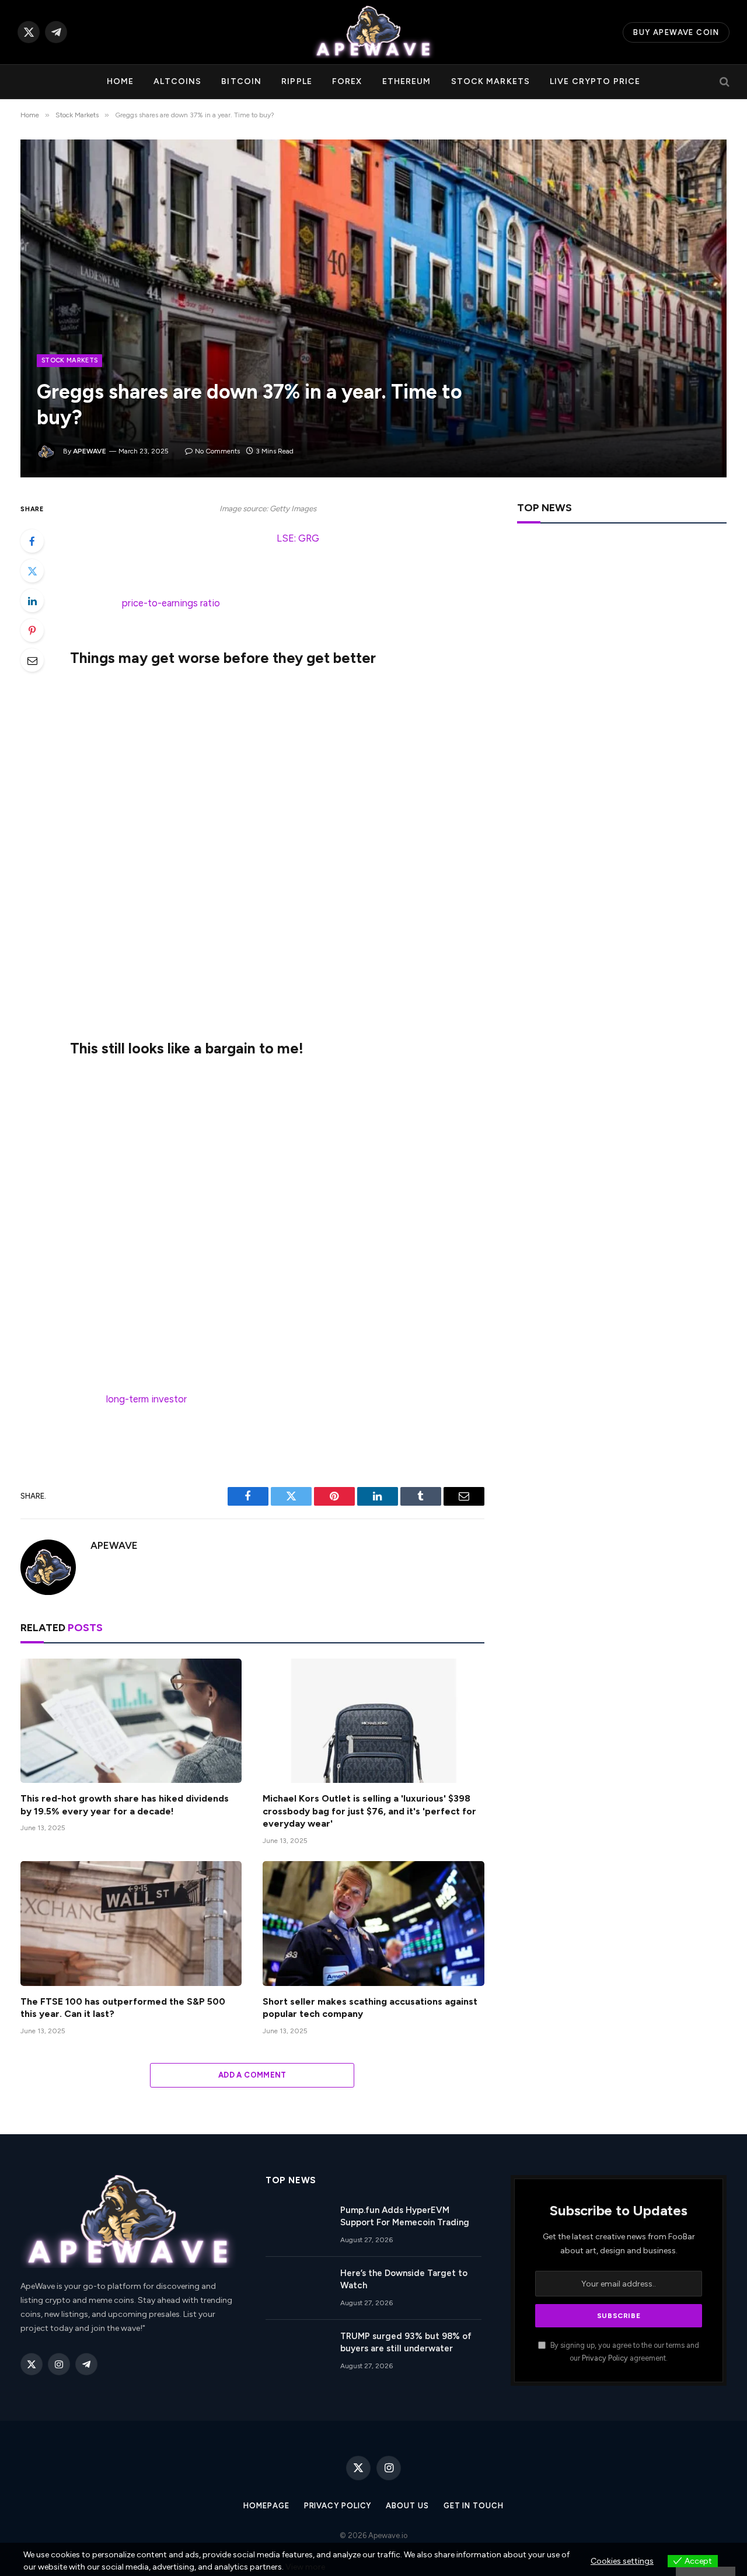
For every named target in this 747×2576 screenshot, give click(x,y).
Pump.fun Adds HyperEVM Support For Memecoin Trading (405, 2216)
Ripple (297, 81)
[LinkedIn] (32, 601)
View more (305, 2567)
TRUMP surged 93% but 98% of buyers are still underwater (406, 2342)
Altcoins (177, 81)
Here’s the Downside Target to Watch (404, 2279)
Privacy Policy (605, 2358)
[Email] (32, 660)
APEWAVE (90, 451)
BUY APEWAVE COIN (676, 32)
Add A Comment (252, 2075)
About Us (407, 2506)
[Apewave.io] (373, 32)
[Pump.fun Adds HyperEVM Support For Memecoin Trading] (298, 2225)
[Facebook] (32, 541)
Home (120, 81)
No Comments (217, 451)
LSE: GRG (298, 538)
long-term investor (146, 1399)
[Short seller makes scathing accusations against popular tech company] (373, 1923)
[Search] (723, 82)
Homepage (266, 2506)
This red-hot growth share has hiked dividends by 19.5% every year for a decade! (125, 1805)
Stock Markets (491, 81)
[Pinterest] (32, 630)
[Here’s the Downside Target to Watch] (298, 2288)
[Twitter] (32, 571)
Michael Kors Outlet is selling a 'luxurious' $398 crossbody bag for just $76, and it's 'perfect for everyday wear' (369, 1811)
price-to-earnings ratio (171, 603)
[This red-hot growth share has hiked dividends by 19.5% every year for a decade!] (131, 1721)
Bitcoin (241, 81)
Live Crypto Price (595, 81)
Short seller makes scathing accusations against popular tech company (370, 2008)
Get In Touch (474, 2506)
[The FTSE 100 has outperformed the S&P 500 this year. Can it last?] (131, 1923)
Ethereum (407, 81)
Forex (347, 81)
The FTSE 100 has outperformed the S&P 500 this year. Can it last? (123, 2008)
